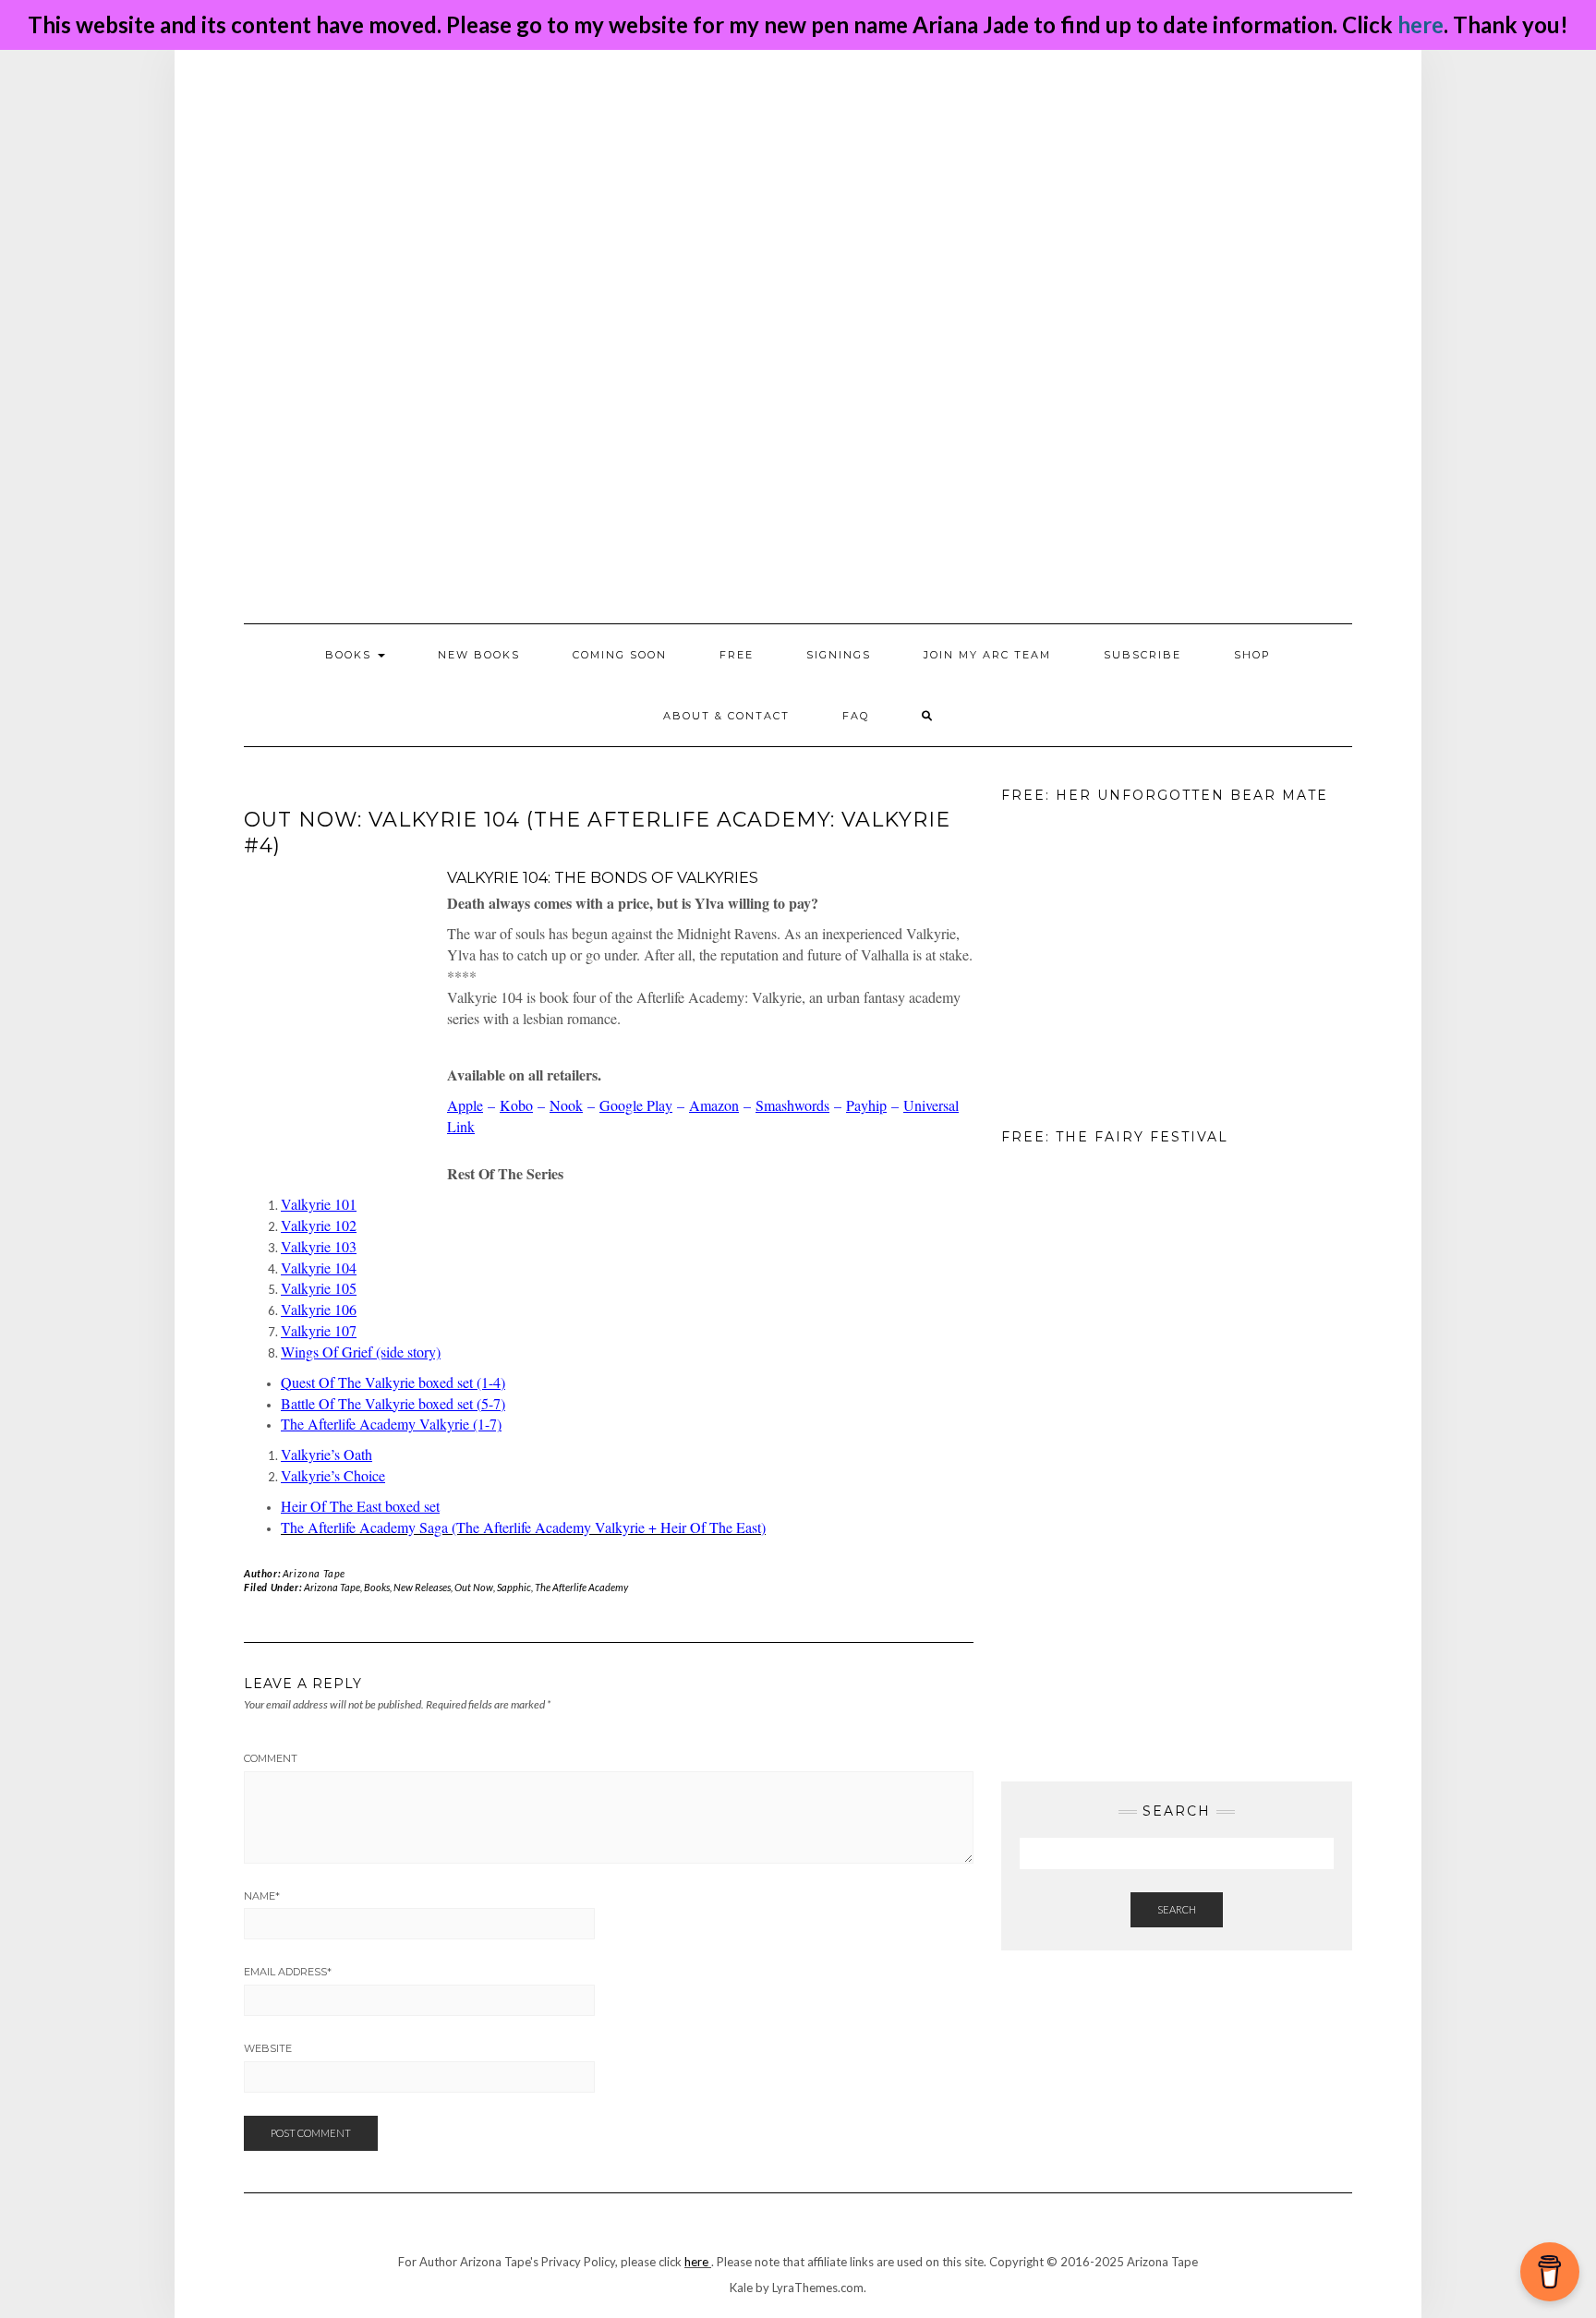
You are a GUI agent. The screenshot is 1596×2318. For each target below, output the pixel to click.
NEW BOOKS (479, 655)
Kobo (516, 1105)
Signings (839, 655)
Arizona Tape (314, 1573)
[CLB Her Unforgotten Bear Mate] (1094, 958)
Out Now (474, 1587)
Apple (465, 1105)
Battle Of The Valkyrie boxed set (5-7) (393, 1403)
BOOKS (351, 655)
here (1421, 24)
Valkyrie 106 (319, 1309)
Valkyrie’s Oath (326, 1454)
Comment (271, 1758)
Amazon (714, 1105)
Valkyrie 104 (319, 1268)
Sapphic (514, 1587)
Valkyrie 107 (319, 1330)
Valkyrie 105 (319, 1288)
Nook (566, 1105)
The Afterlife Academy (581, 1587)
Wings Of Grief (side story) (361, 1352)
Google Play (636, 1105)
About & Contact (726, 716)
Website (268, 2048)
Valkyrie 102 (319, 1225)
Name (262, 1896)
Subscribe (1143, 655)
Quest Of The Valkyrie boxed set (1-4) (393, 1382)
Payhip (866, 1105)
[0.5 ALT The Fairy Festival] (1094, 1300)
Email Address (288, 1972)
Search (1177, 1909)
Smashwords (792, 1105)
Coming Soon (620, 655)
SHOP (1252, 655)
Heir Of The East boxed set (360, 1506)
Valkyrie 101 (319, 1204)
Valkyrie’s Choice (333, 1475)
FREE (737, 655)
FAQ (856, 716)
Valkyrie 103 (319, 1246)
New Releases (422, 1587)
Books (377, 1587)
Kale (741, 2288)
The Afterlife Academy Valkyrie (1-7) (391, 1424)
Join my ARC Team (987, 655)
